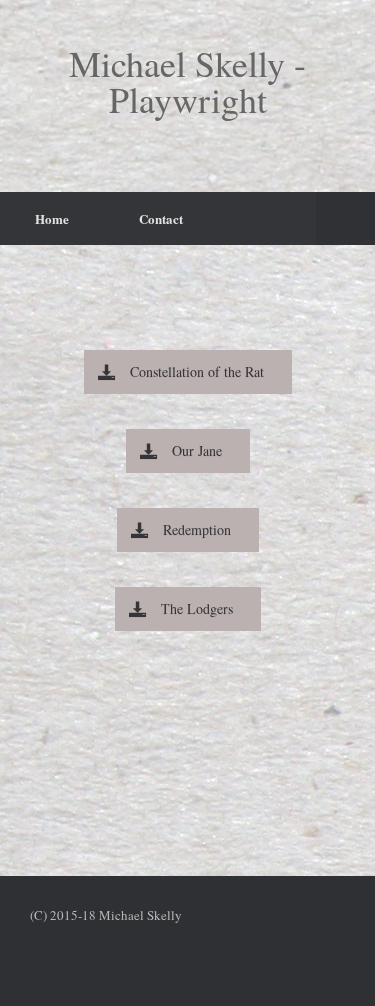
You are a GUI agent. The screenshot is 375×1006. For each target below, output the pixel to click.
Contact (161, 218)
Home (52, 218)
